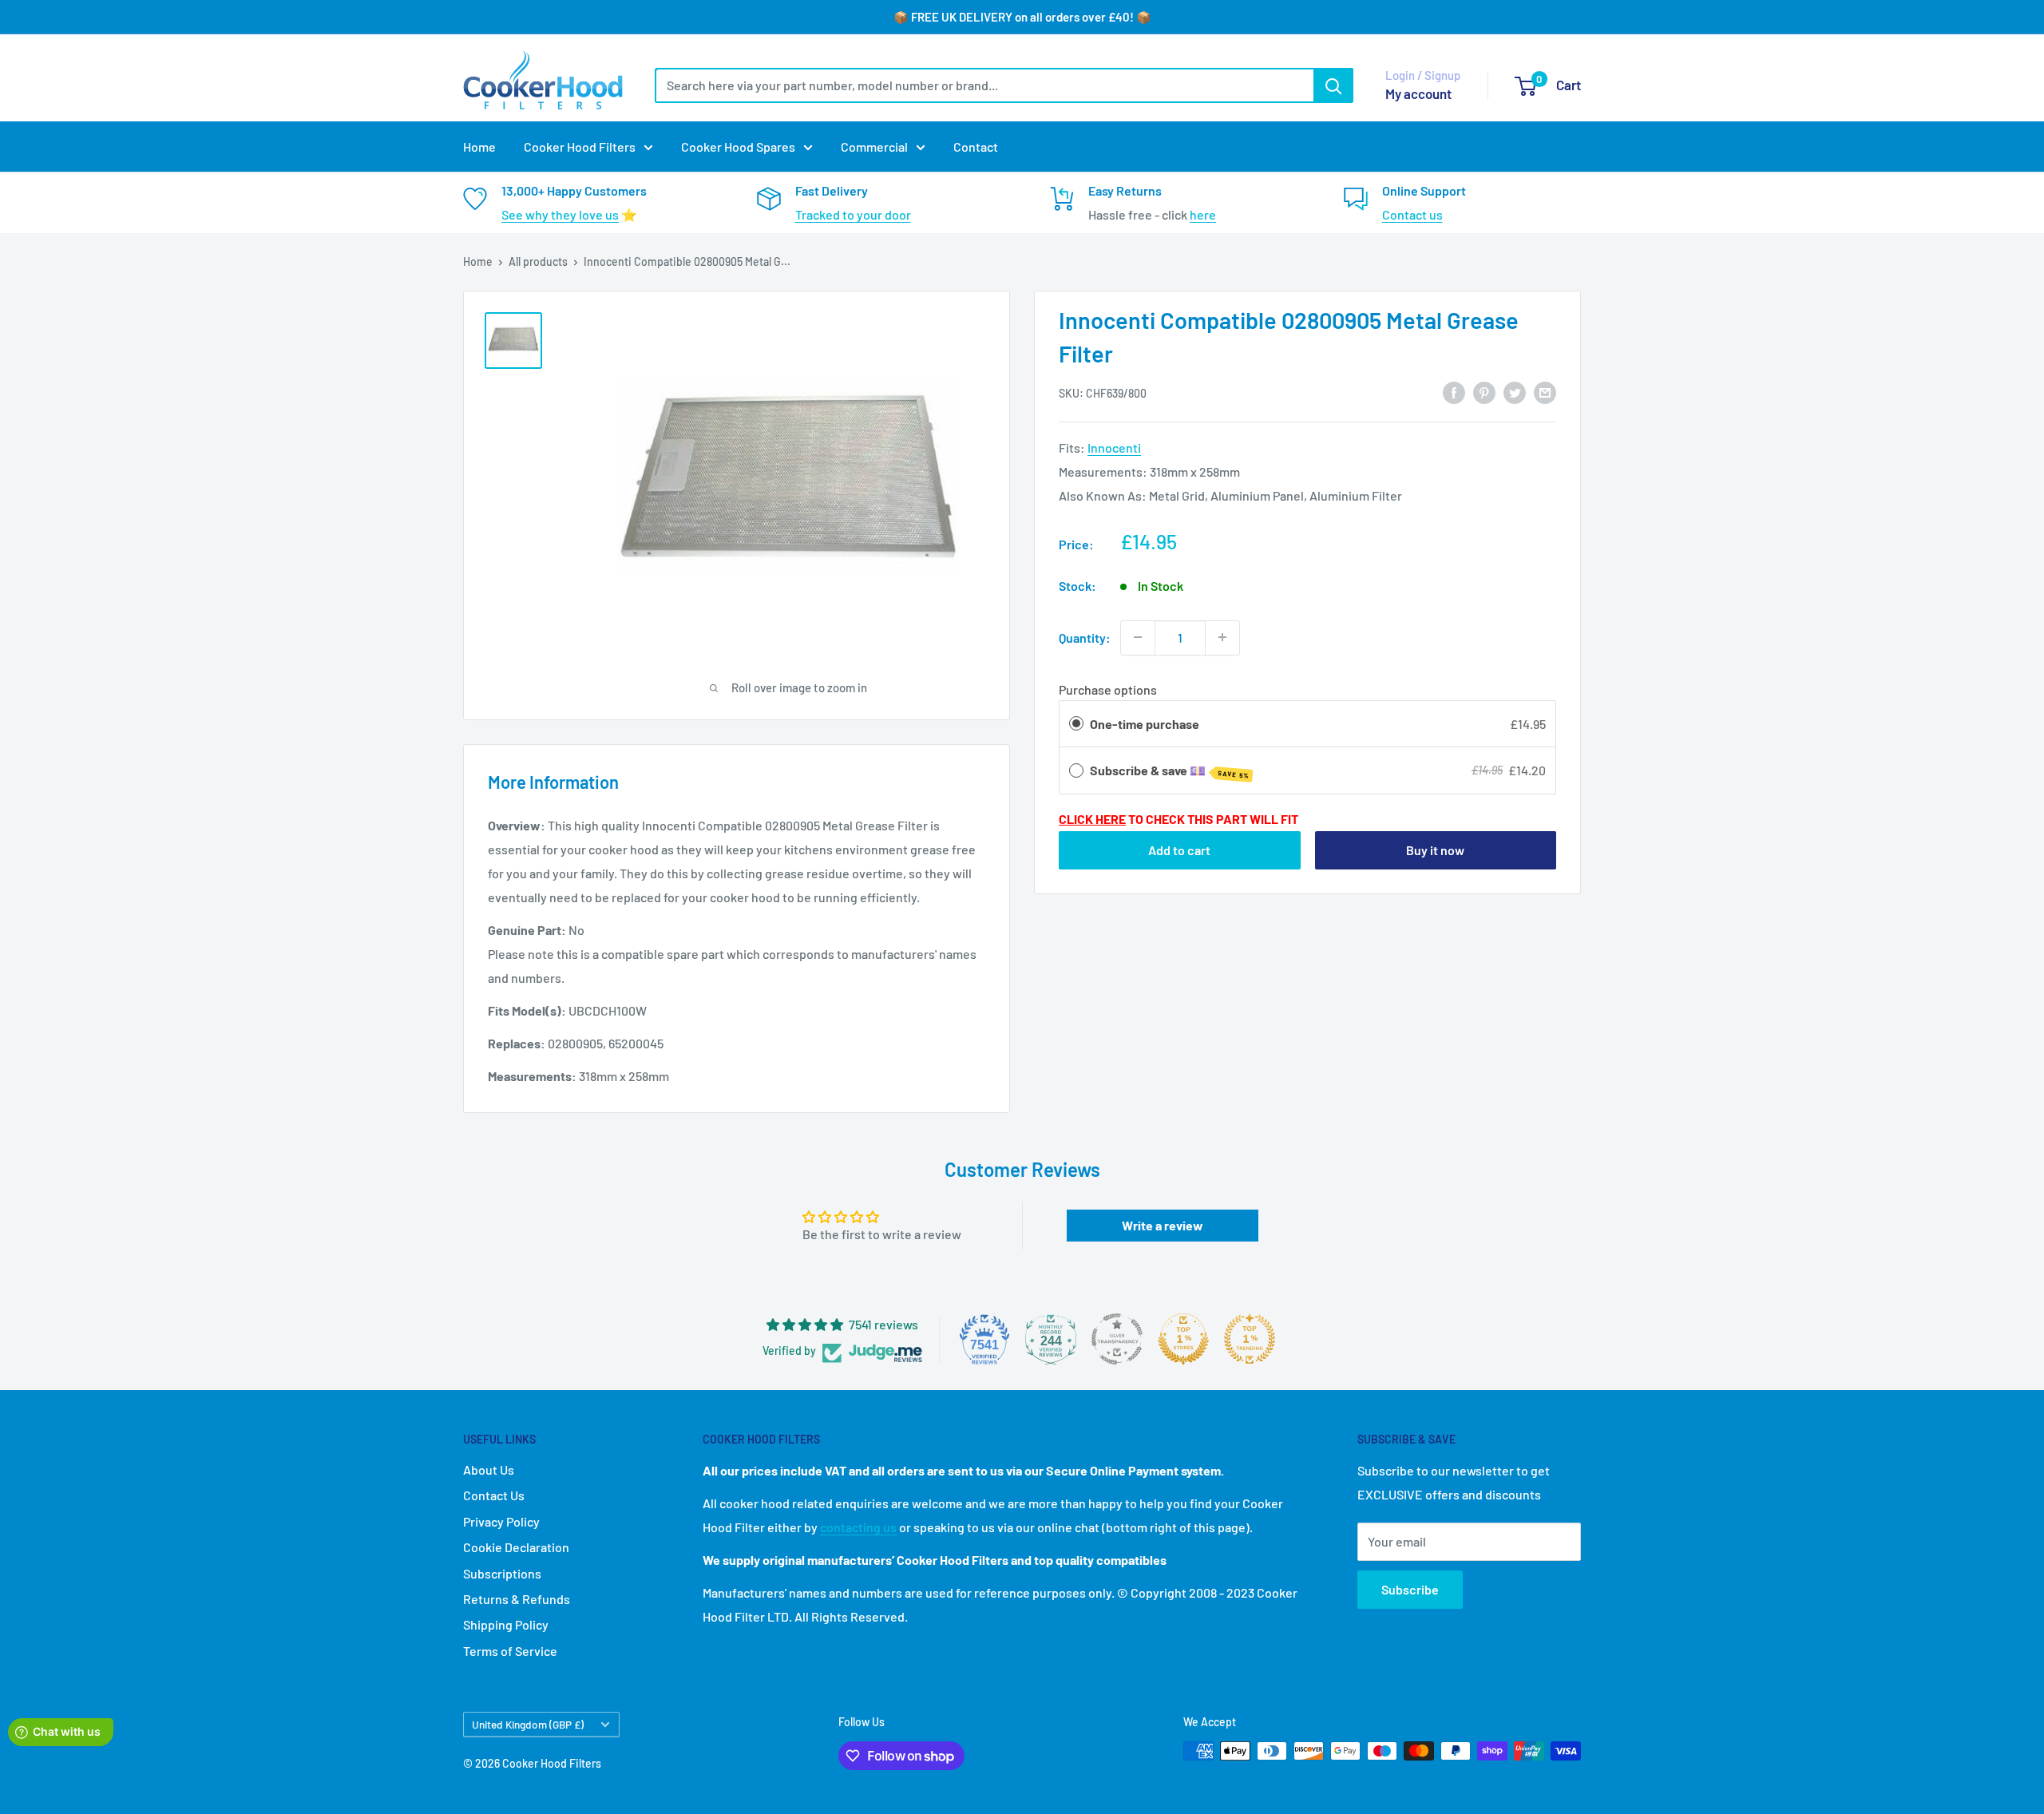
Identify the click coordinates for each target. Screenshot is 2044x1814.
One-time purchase (1145, 723)
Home (479, 147)
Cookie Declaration (516, 1547)
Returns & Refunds (517, 1599)
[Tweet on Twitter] (1515, 392)
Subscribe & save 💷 (1170, 771)
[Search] (1333, 85)
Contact (976, 147)
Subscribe (1410, 1589)
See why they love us (560, 214)
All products (538, 261)
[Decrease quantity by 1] (1138, 637)
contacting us (858, 1527)
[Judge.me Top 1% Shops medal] (1183, 1339)
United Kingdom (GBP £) (528, 1724)
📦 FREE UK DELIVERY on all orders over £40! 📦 (1022, 17)
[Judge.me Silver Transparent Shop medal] (1117, 1339)
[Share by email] (1545, 392)
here (1203, 214)
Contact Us (494, 1495)
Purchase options (1108, 689)
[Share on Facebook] (1454, 392)
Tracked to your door (853, 214)
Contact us (1412, 214)
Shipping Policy (506, 1624)
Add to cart (1179, 849)
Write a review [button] (1163, 1225)
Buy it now (1435, 849)
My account (1418, 93)
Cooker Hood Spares (738, 147)
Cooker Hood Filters (580, 147)
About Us (489, 1469)
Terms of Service (510, 1651)
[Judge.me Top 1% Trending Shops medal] (1250, 1339)
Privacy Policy (501, 1521)
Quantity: (1085, 637)
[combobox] (984, 85)
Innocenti (1114, 448)
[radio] (1076, 723)
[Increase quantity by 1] (1222, 637)
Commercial (874, 147)
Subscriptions (502, 1573)
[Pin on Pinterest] (1484, 392)
